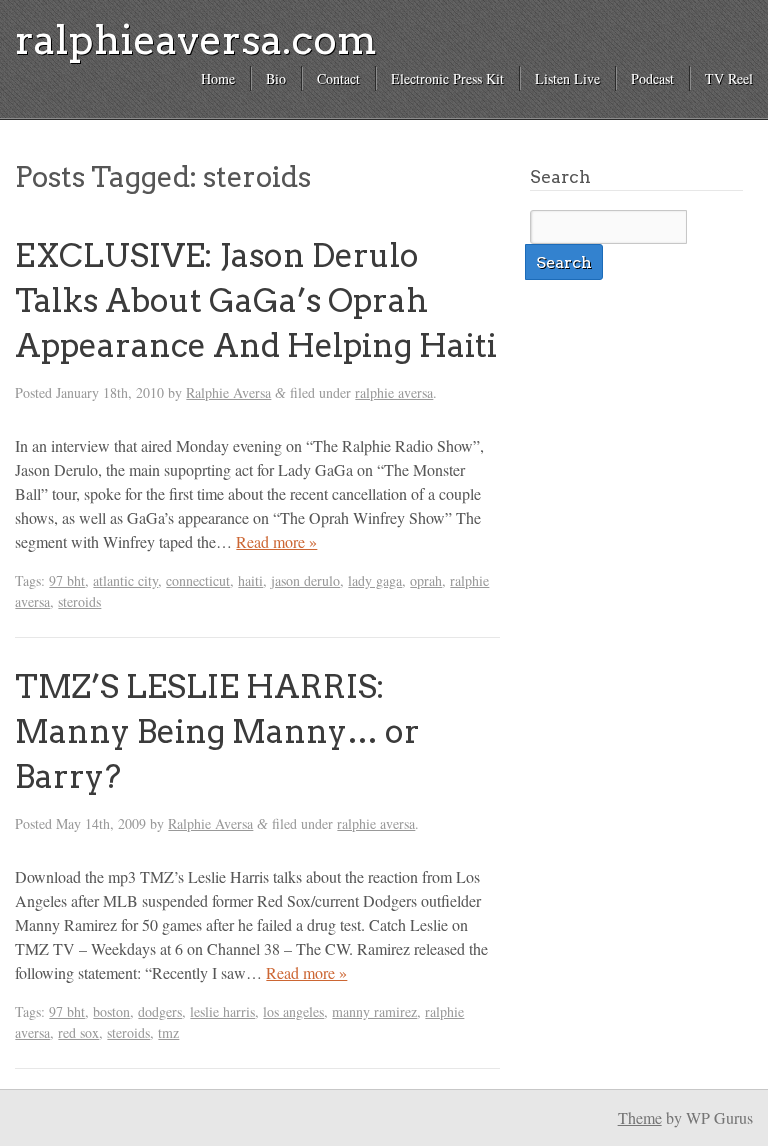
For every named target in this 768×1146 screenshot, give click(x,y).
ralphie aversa (394, 392)
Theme (640, 1117)
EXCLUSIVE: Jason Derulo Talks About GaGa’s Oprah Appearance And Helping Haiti (256, 300)
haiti (250, 580)
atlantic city (125, 580)
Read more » (276, 541)
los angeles (293, 1011)
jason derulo (305, 580)
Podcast (652, 78)
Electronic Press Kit (447, 78)
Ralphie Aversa (228, 392)
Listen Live (567, 78)
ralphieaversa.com (196, 40)
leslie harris (222, 1011)
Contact (338, 78)
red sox (78, 1032)
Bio (276, 78)
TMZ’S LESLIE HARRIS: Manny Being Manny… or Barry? (217, 731)
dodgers (160, 1011)
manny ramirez (374, 1011)
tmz (168, 1032)
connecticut (198, 580)
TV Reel (729, 78)
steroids (79, 601)
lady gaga (375, 580)
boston (111, 1011)
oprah (426, 580)
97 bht (67, 580)
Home (218, 78)
